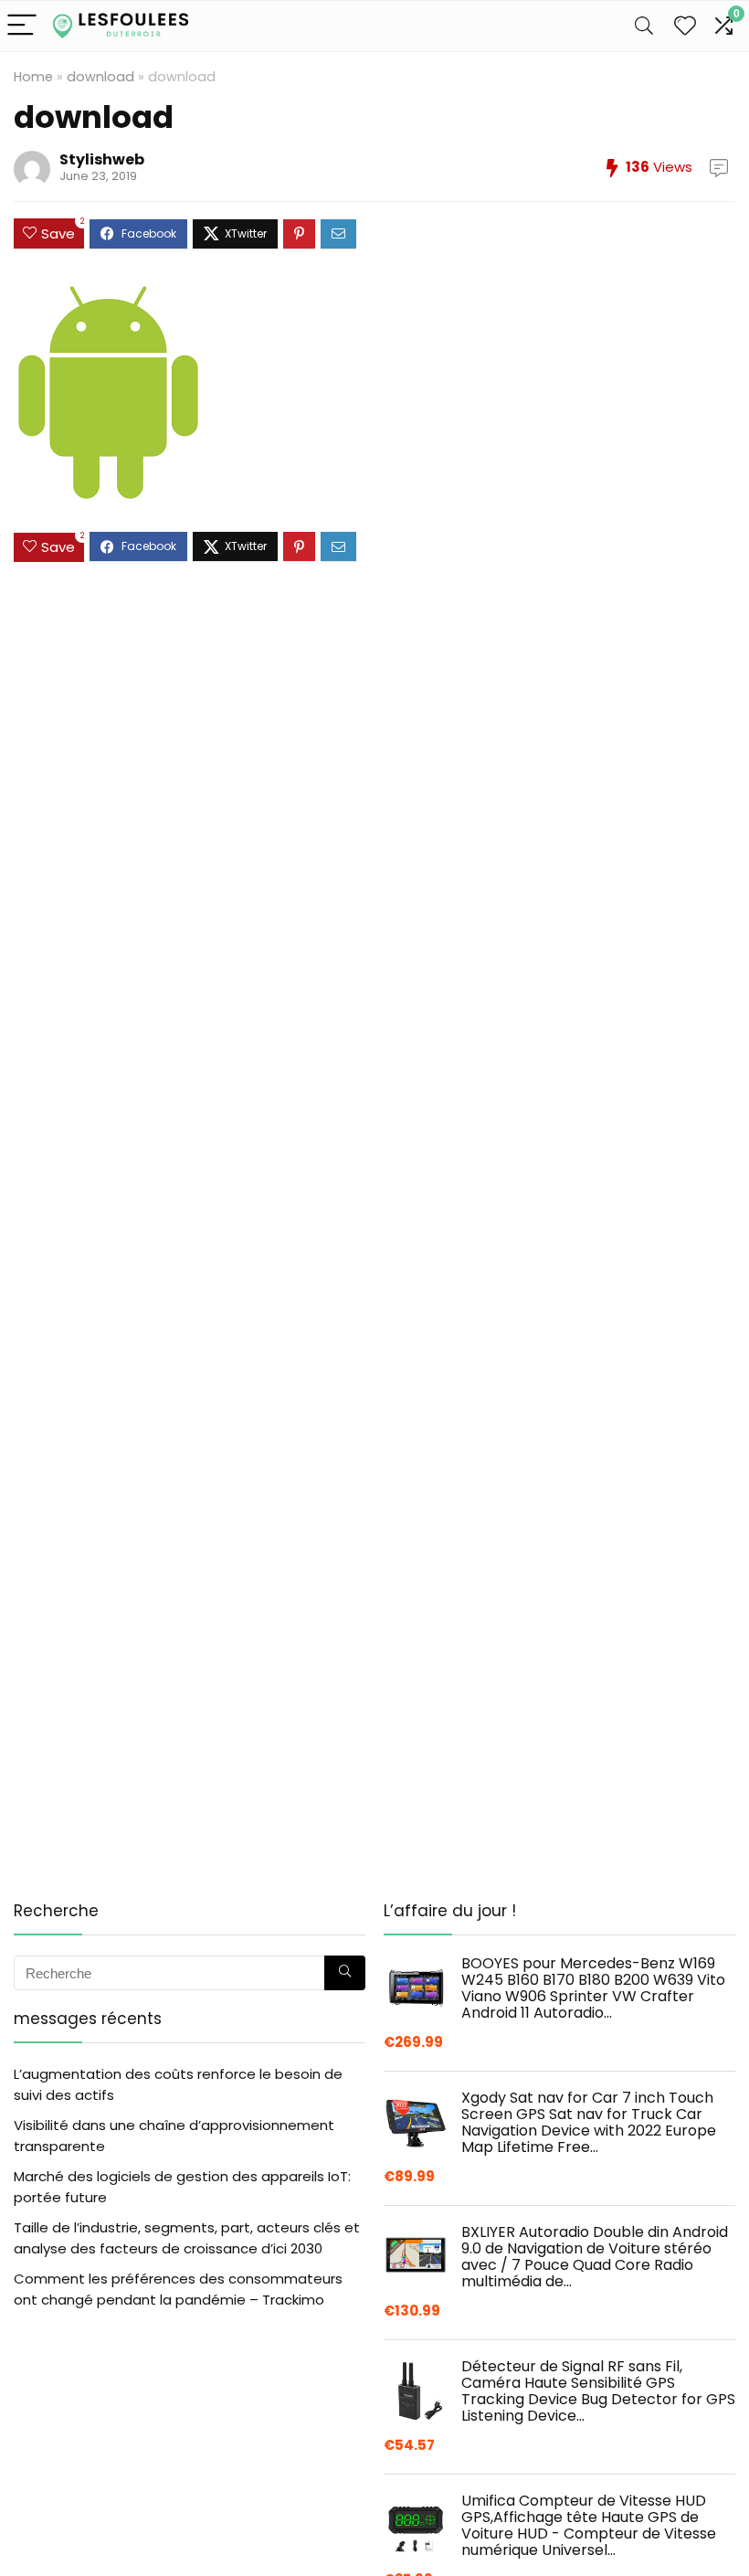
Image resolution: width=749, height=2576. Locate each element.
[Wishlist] (685, 26)
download (100, 77)
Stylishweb (102, 159)
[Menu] (22, 26)
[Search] (644, 26)
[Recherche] (345, 1973)
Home (33, 77)
